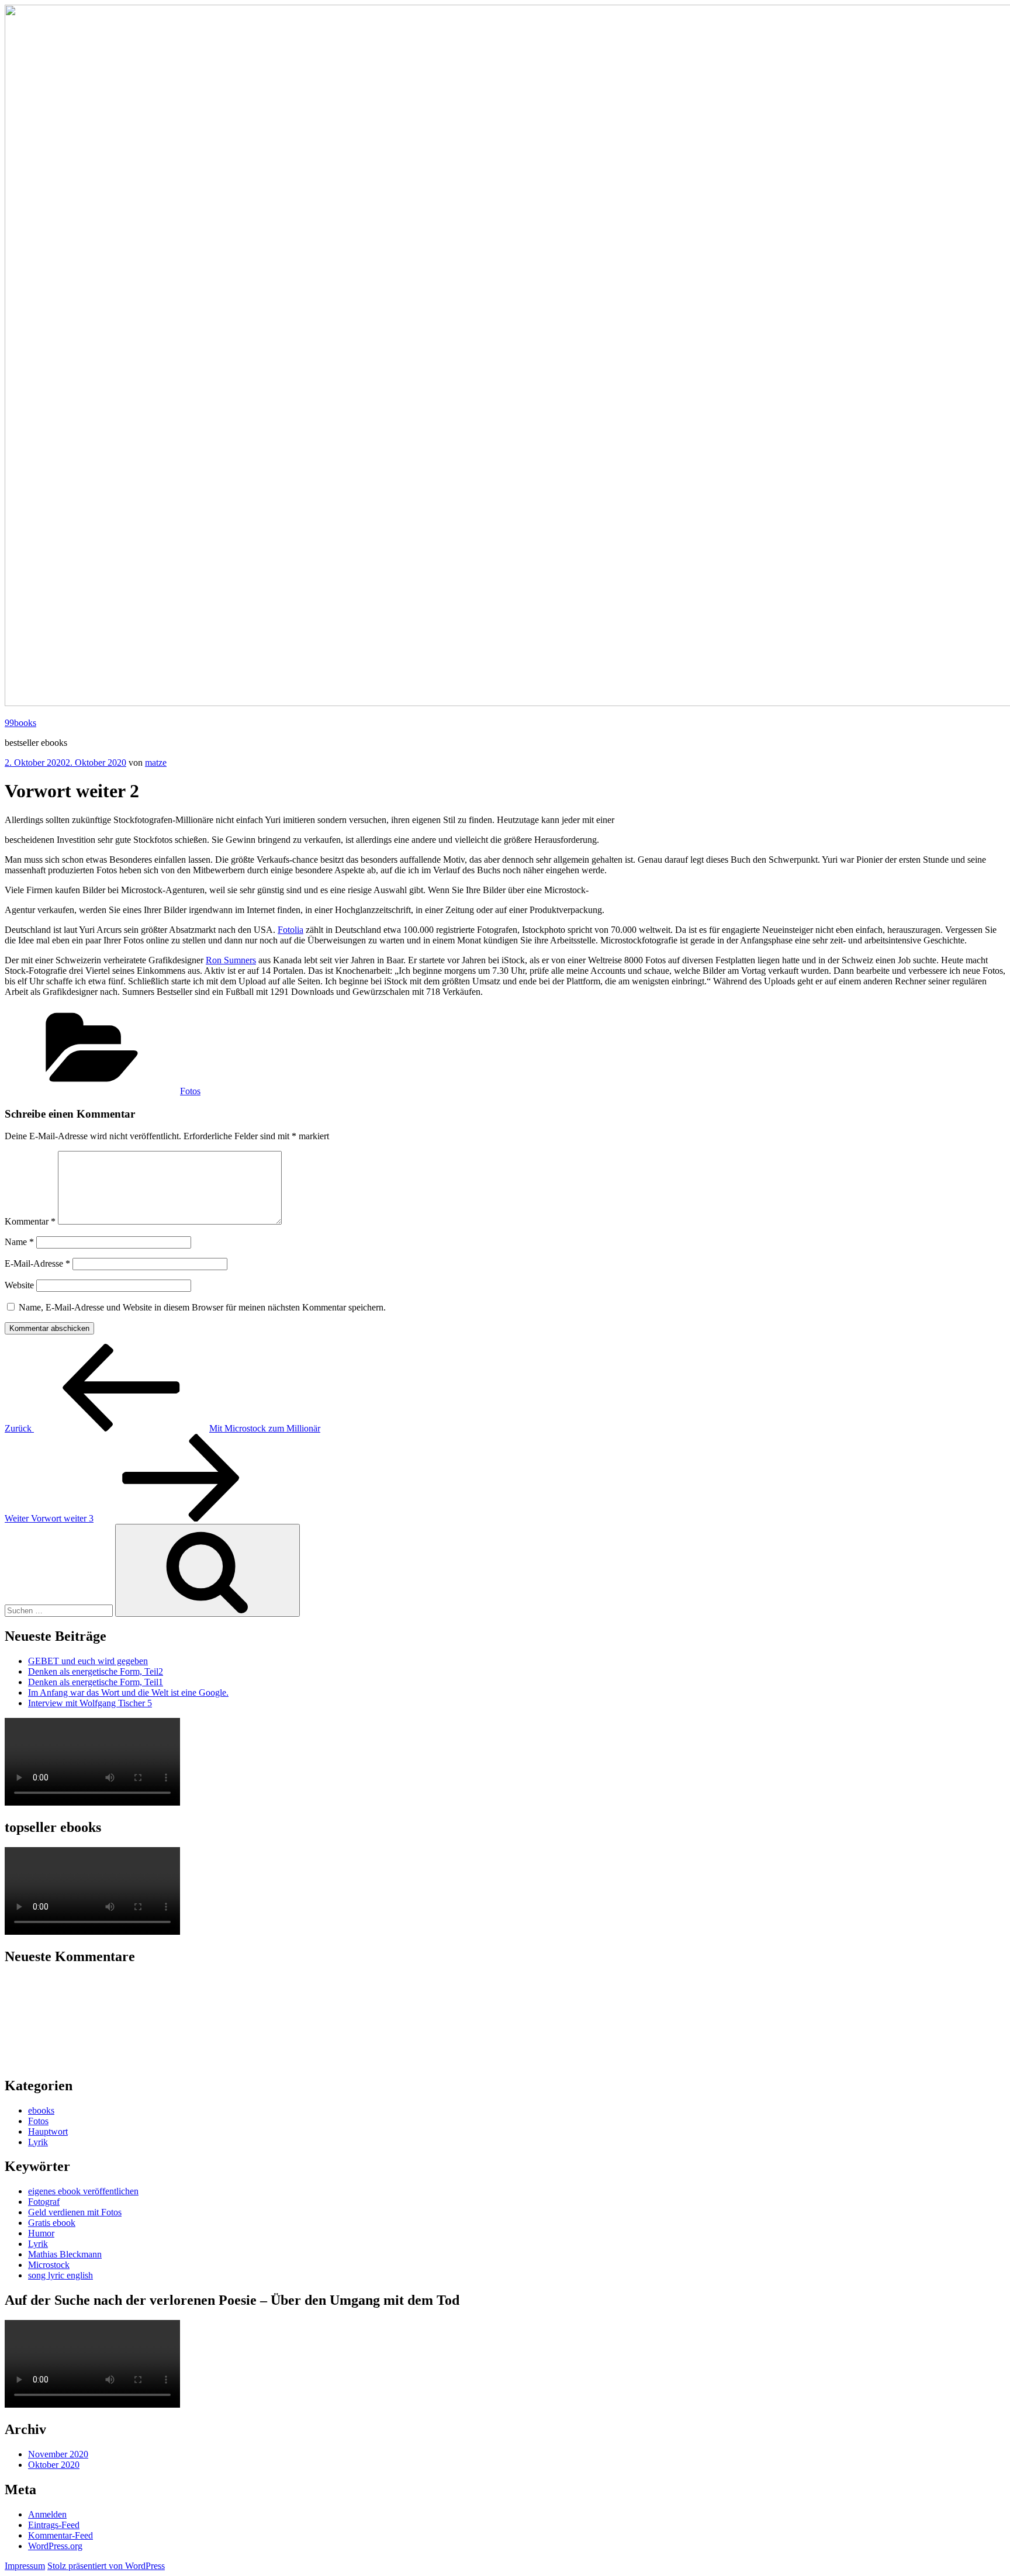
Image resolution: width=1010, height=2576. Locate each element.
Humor (41, 2233)
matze (156, 763)
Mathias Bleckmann (65, 2254)
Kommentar (30, 1221)
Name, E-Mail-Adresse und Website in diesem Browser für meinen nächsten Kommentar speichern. (202, 1307)
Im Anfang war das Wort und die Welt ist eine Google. (128, 1692)
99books (20, 723)
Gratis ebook (52, 2223)
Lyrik (38, 2142)
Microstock (49, 2265)
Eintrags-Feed (54, 2525)
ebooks (41, 2110)
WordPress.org (55, 2546)
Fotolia (290, 930)
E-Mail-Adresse (37, 1263)
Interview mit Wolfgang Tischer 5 (90, 1703)
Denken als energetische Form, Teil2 (96, 1671)
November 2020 (58, 2454)
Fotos (190, 1091)
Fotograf (44, 2202)
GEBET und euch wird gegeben (88, 1661)
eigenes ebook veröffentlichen (83, 2191)
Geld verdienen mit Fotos (75, 2212)
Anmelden (47, 2514)
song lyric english (60, 2275)
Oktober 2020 (54, 2465)
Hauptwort (48, 2131)
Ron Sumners (231, 960)
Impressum (25, 2566)
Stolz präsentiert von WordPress (106, 2566)
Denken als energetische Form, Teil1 (96, 1682)
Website (19, 1285)
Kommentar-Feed (60, 2535)
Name (19, 1242)
